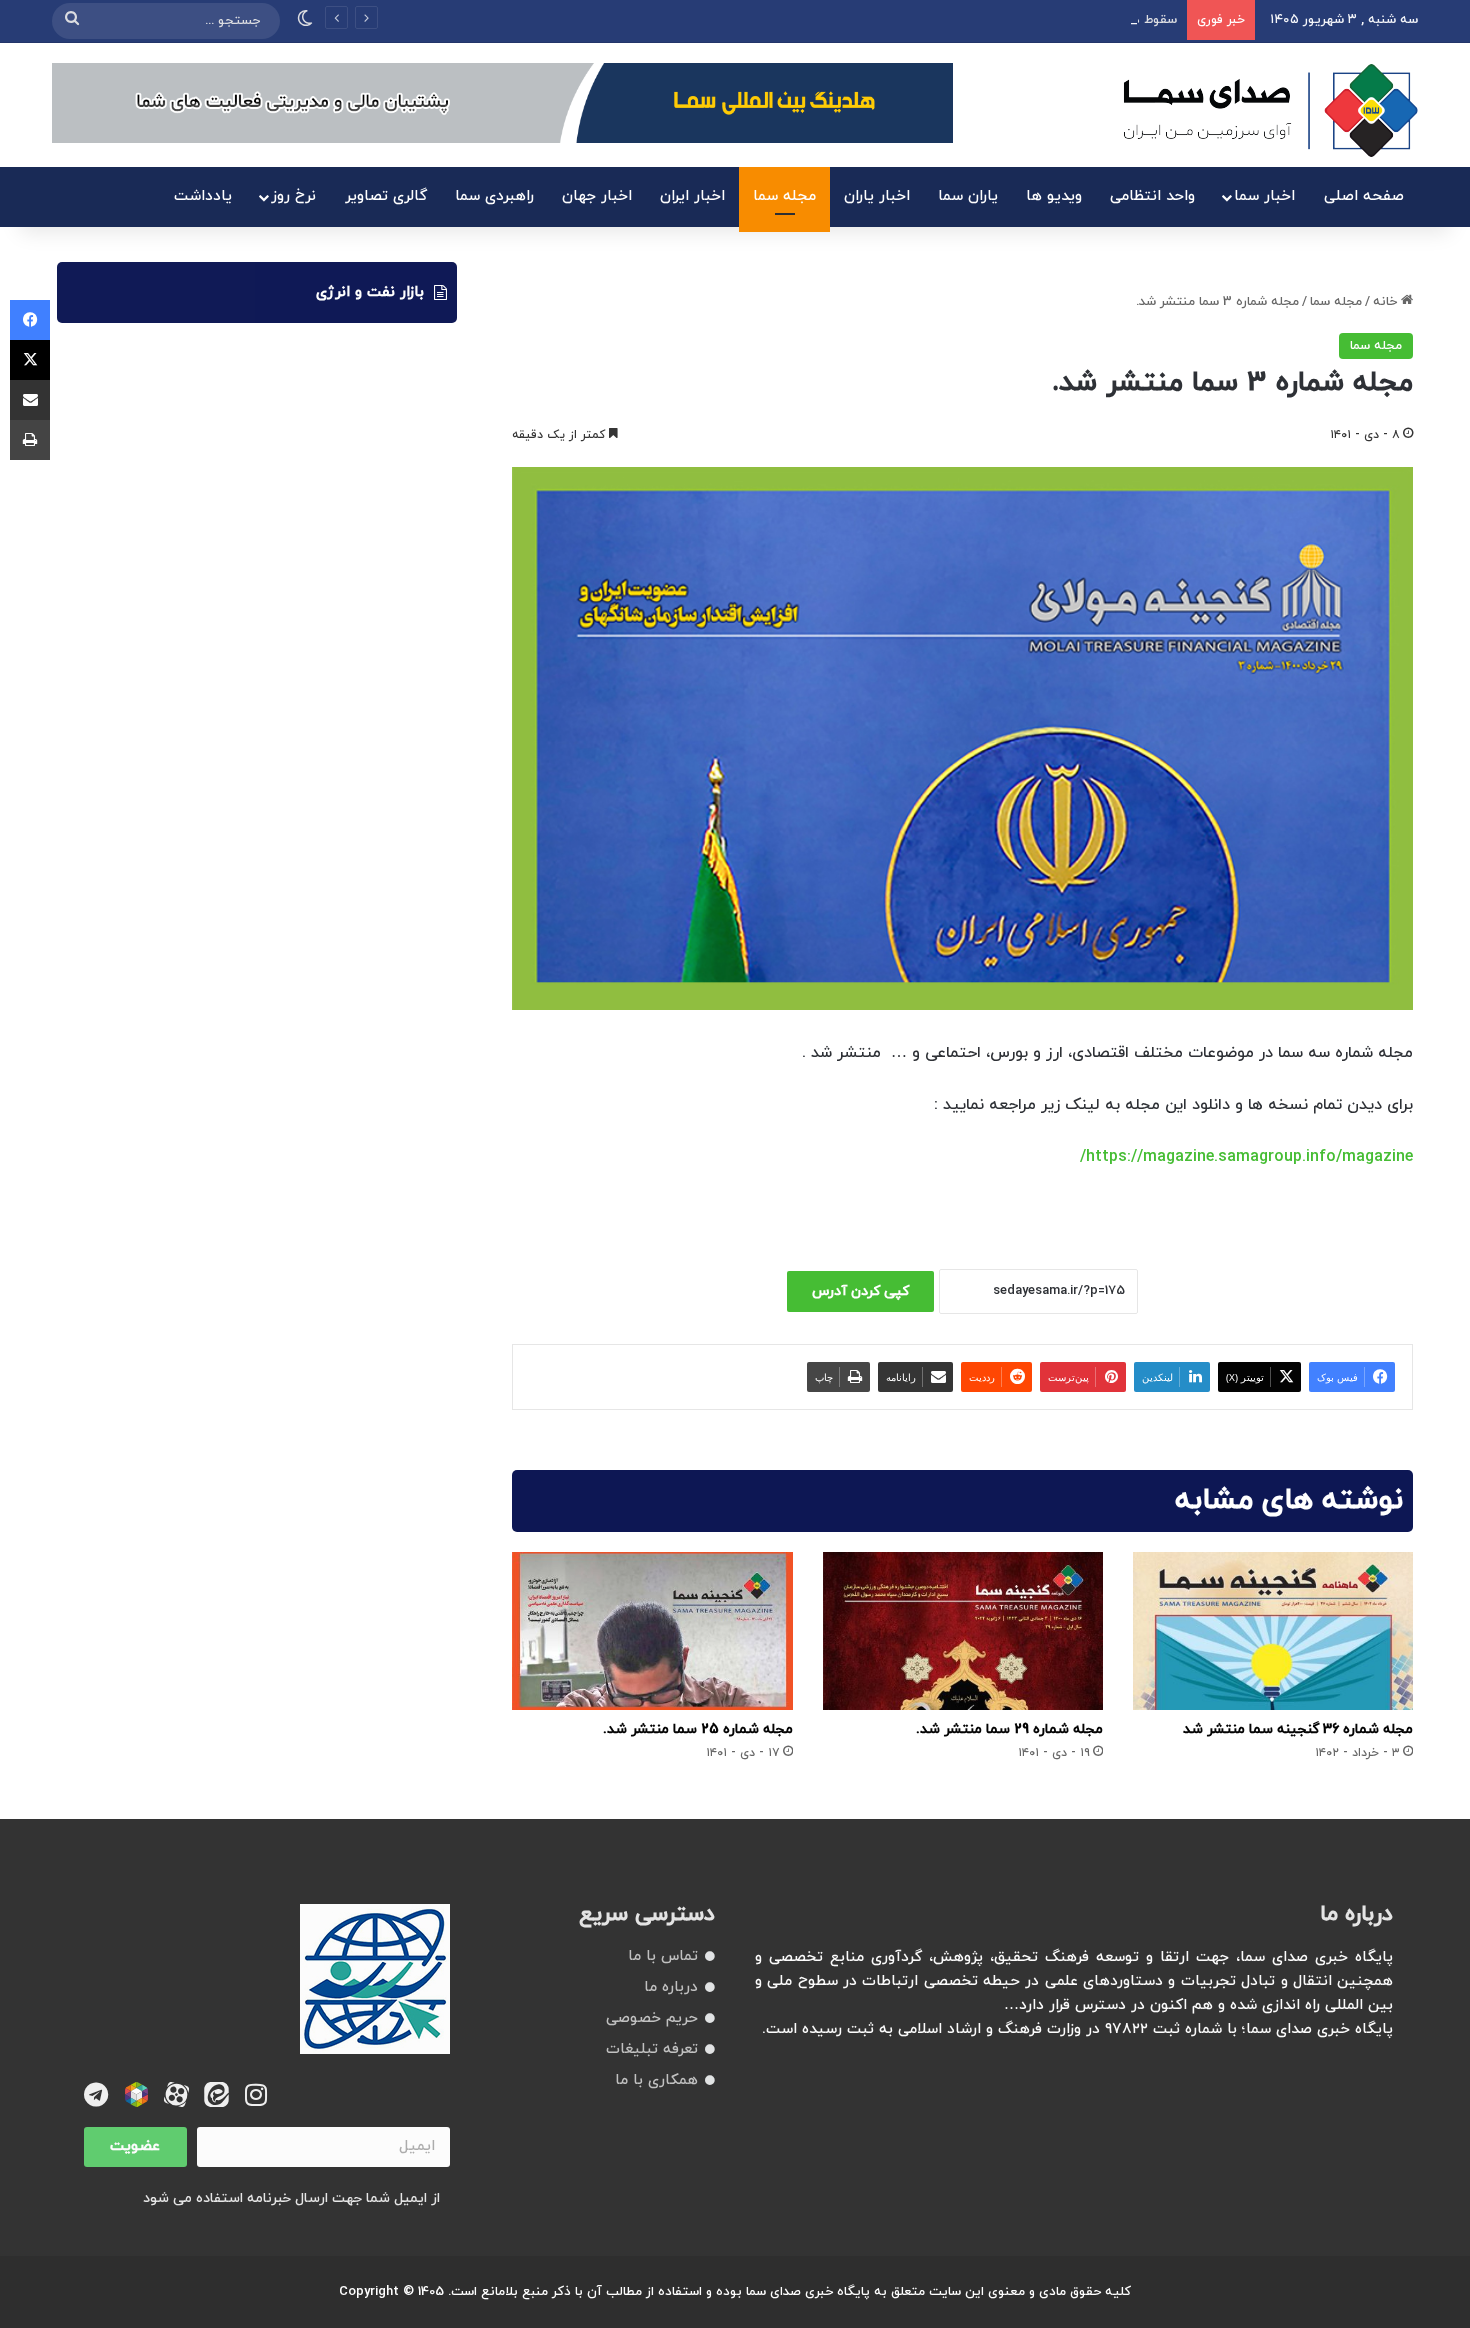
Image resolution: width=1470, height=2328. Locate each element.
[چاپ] (30, 440)
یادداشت (203, 196)
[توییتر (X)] (30, 360)
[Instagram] (256, 2094)
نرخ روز (293, 196)
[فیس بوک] (30, 320)
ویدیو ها (1054, 196)
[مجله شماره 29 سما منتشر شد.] (963, 1631)
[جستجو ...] (72, 21)
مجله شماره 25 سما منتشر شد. (698, 1729)
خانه (1387, 302)
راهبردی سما (494, 196)
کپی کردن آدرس (860, 1291)
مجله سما (784, 196)
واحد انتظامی (1152, 196)
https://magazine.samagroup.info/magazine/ (1246, 1157)
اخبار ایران (692, 196)
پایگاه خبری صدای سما (808, 2292)
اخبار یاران (877, 196)
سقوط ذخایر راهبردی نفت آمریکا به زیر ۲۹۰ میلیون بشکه (1016, 20)
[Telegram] (96, 2094)
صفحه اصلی (1364, 196)
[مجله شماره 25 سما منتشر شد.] (652, 1631)
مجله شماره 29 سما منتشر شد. (1009, 1729)
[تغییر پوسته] (305, 21)
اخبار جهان (597, 196)
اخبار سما (1264, 196)
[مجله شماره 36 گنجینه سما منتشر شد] (1273, 1631)
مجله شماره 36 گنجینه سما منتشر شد (1298, 1729)
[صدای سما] (1270, 110)
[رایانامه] (30, 400)
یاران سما (968, 196)
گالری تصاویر (386, 196)
